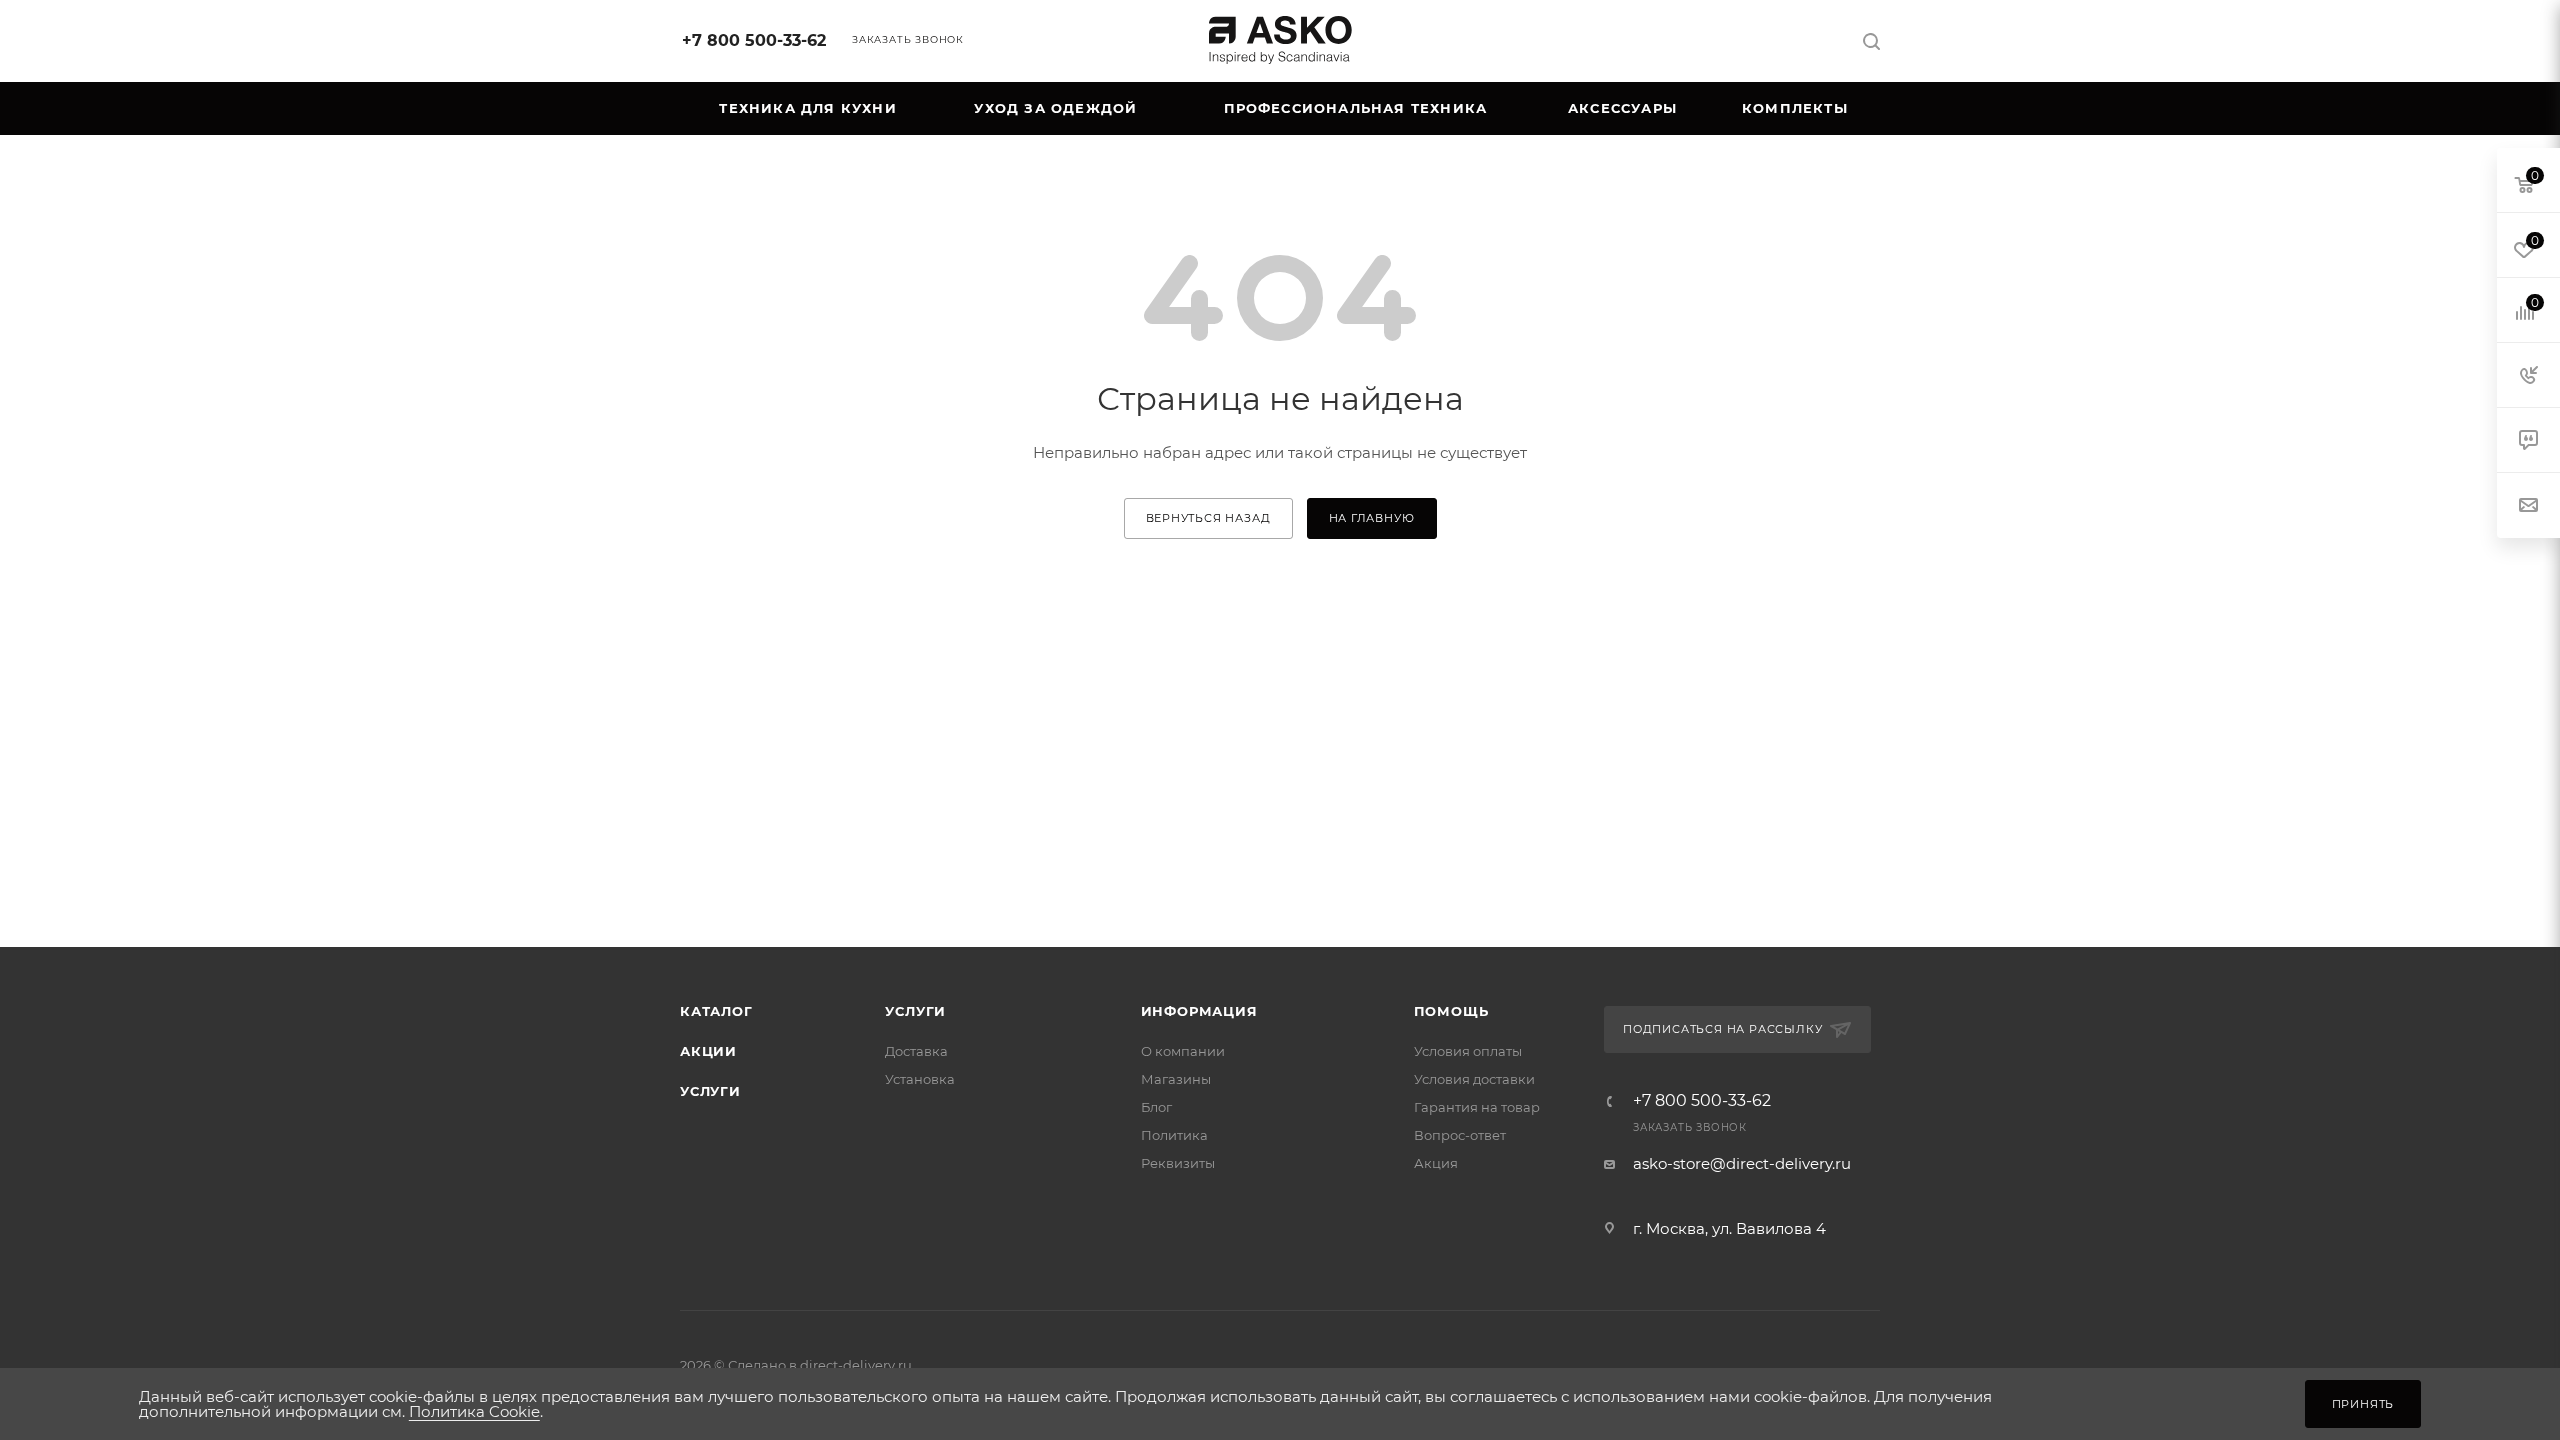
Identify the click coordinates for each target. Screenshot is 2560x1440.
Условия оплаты (1468, 1051)
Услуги (710, 1091)
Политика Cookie (474, 1411)
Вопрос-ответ (1460, 1135)
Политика (1174, 1135)
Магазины (1176, 1079)
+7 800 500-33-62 (754, 40)
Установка (920, 1079)
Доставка (916, 1051)
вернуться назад (1208, 518)
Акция (1436, 1163)
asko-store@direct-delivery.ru (1742, 1163)
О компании (1183, 1051)
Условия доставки (1474, 1079)
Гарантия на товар (1477, 1107)
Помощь (1451, 1011)
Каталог (716, 1011)
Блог (1156, 1107)
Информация (1199, 1011)
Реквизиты (1178, 1163)
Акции (708, 1051)
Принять (2363, 1404)
